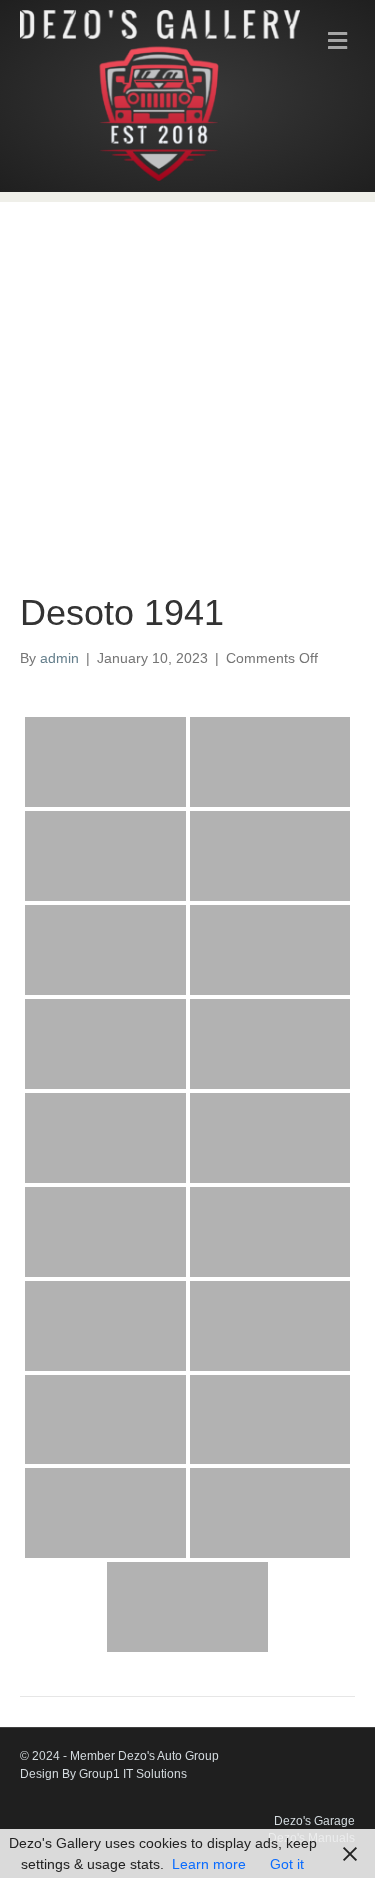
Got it (287, 1864)
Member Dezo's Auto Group (144, 1756)
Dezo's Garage (314, 1821)
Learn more (209, 1864)
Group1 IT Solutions (133, 1774)
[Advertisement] (187, 380)
